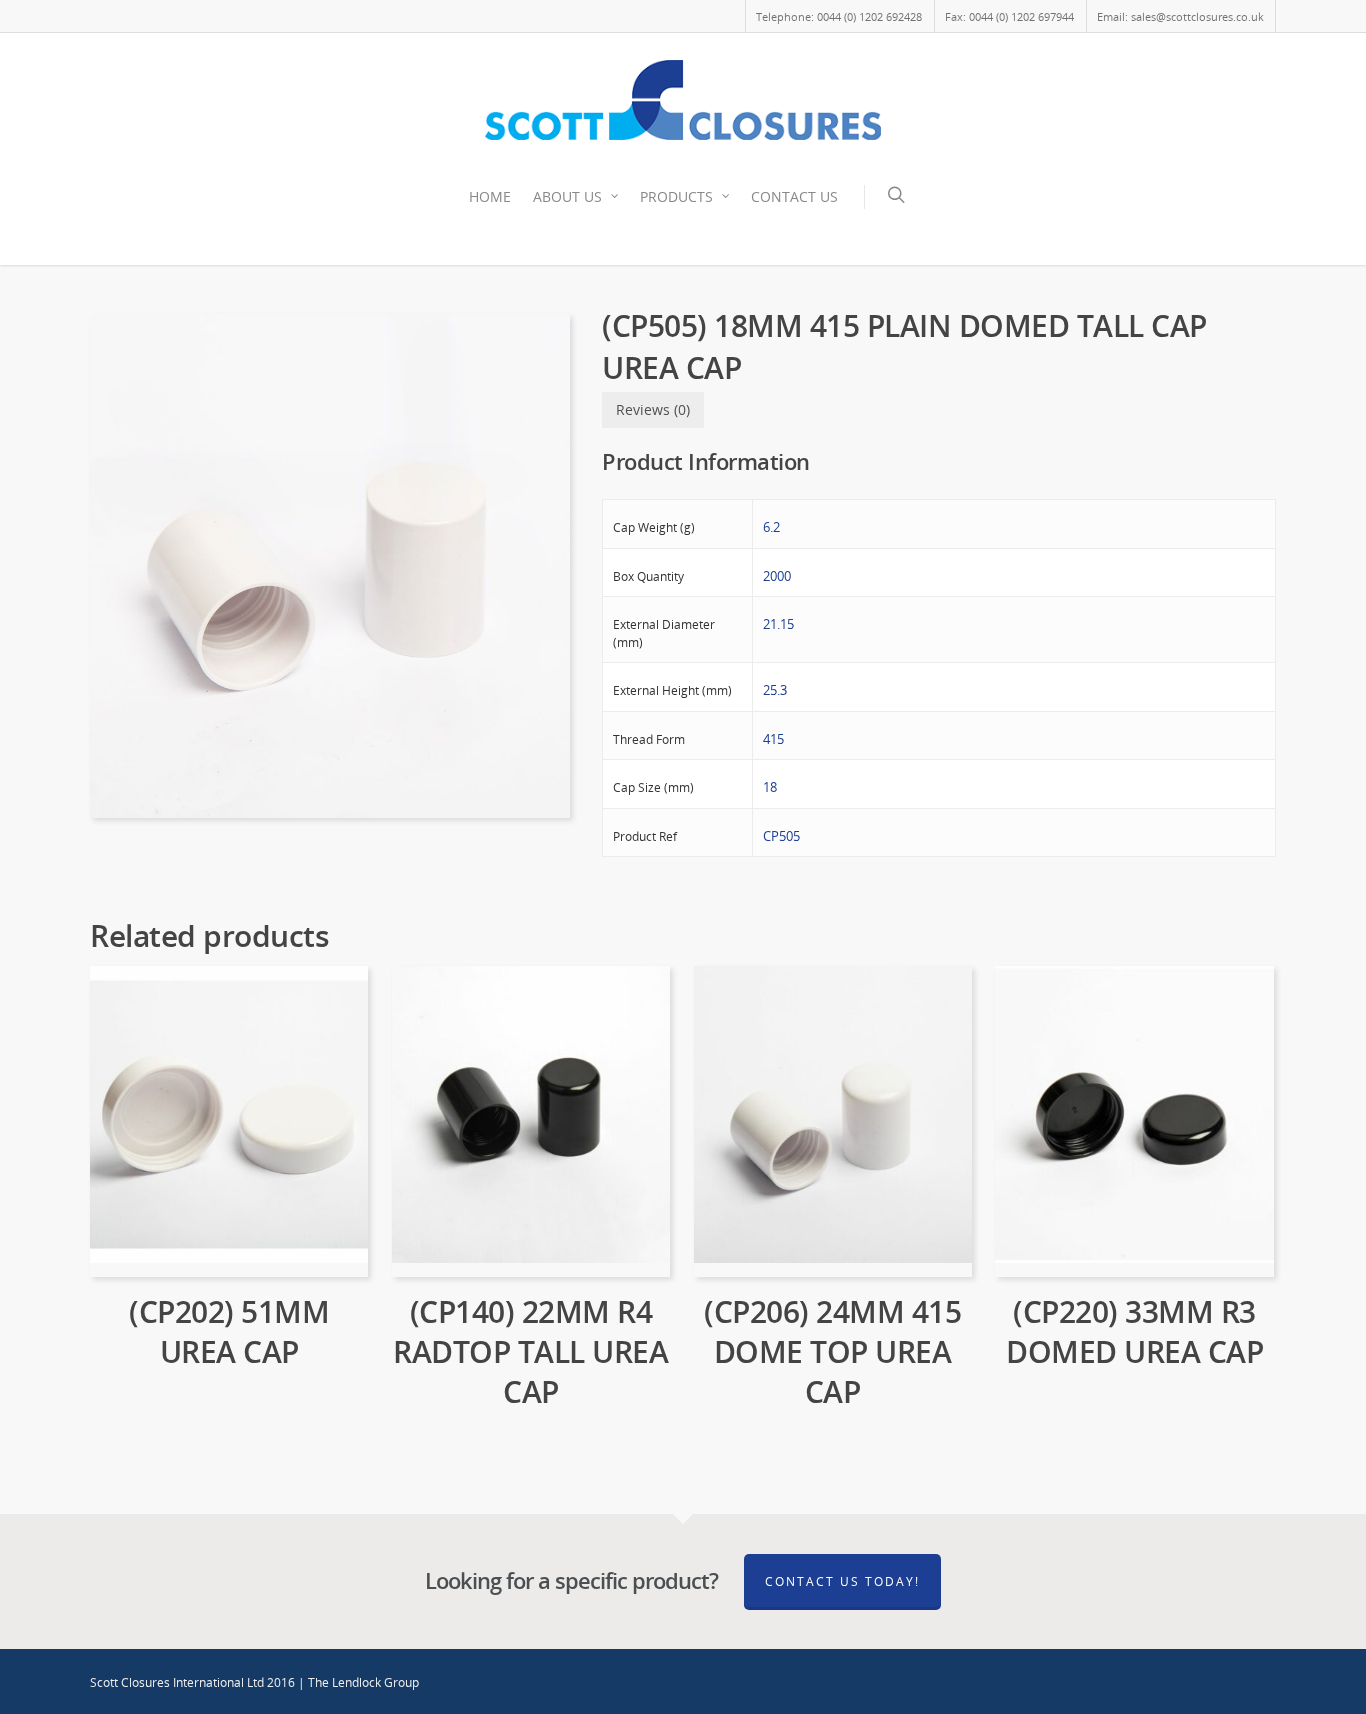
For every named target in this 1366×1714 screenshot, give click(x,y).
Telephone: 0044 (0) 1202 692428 (839, 16)
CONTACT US (794, 196)
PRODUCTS (676, 196)
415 (773, 739)
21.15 (778, 624)
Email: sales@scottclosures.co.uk (1180, 16)
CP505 (781, 836)
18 (770, 787)
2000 (777, 576)
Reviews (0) (653, 409)
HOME (490, 196)
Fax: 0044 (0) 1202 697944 (1009, 16)
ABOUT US (567, 196)
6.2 (771, 527)
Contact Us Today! (842, 1581)
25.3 (775, 690)
